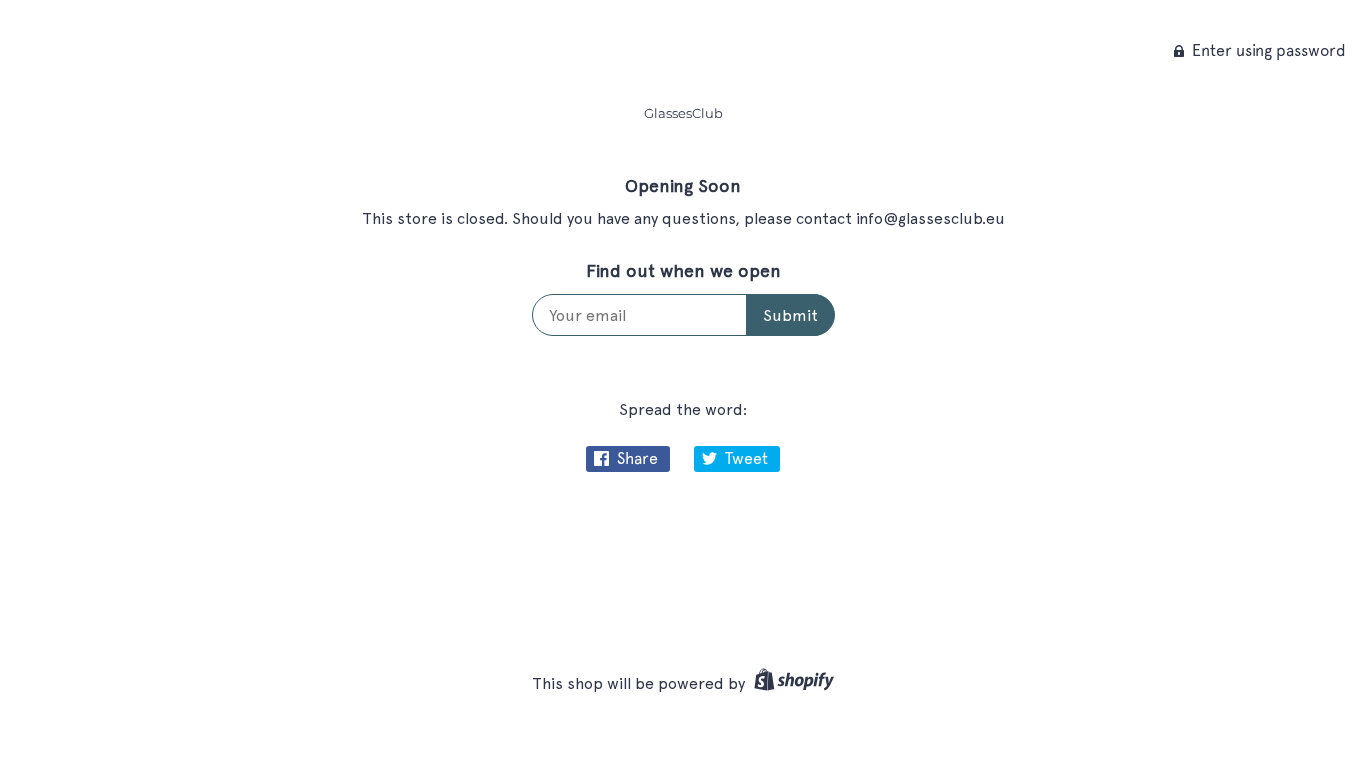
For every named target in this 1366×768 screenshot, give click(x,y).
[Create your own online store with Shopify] (791, 683)
